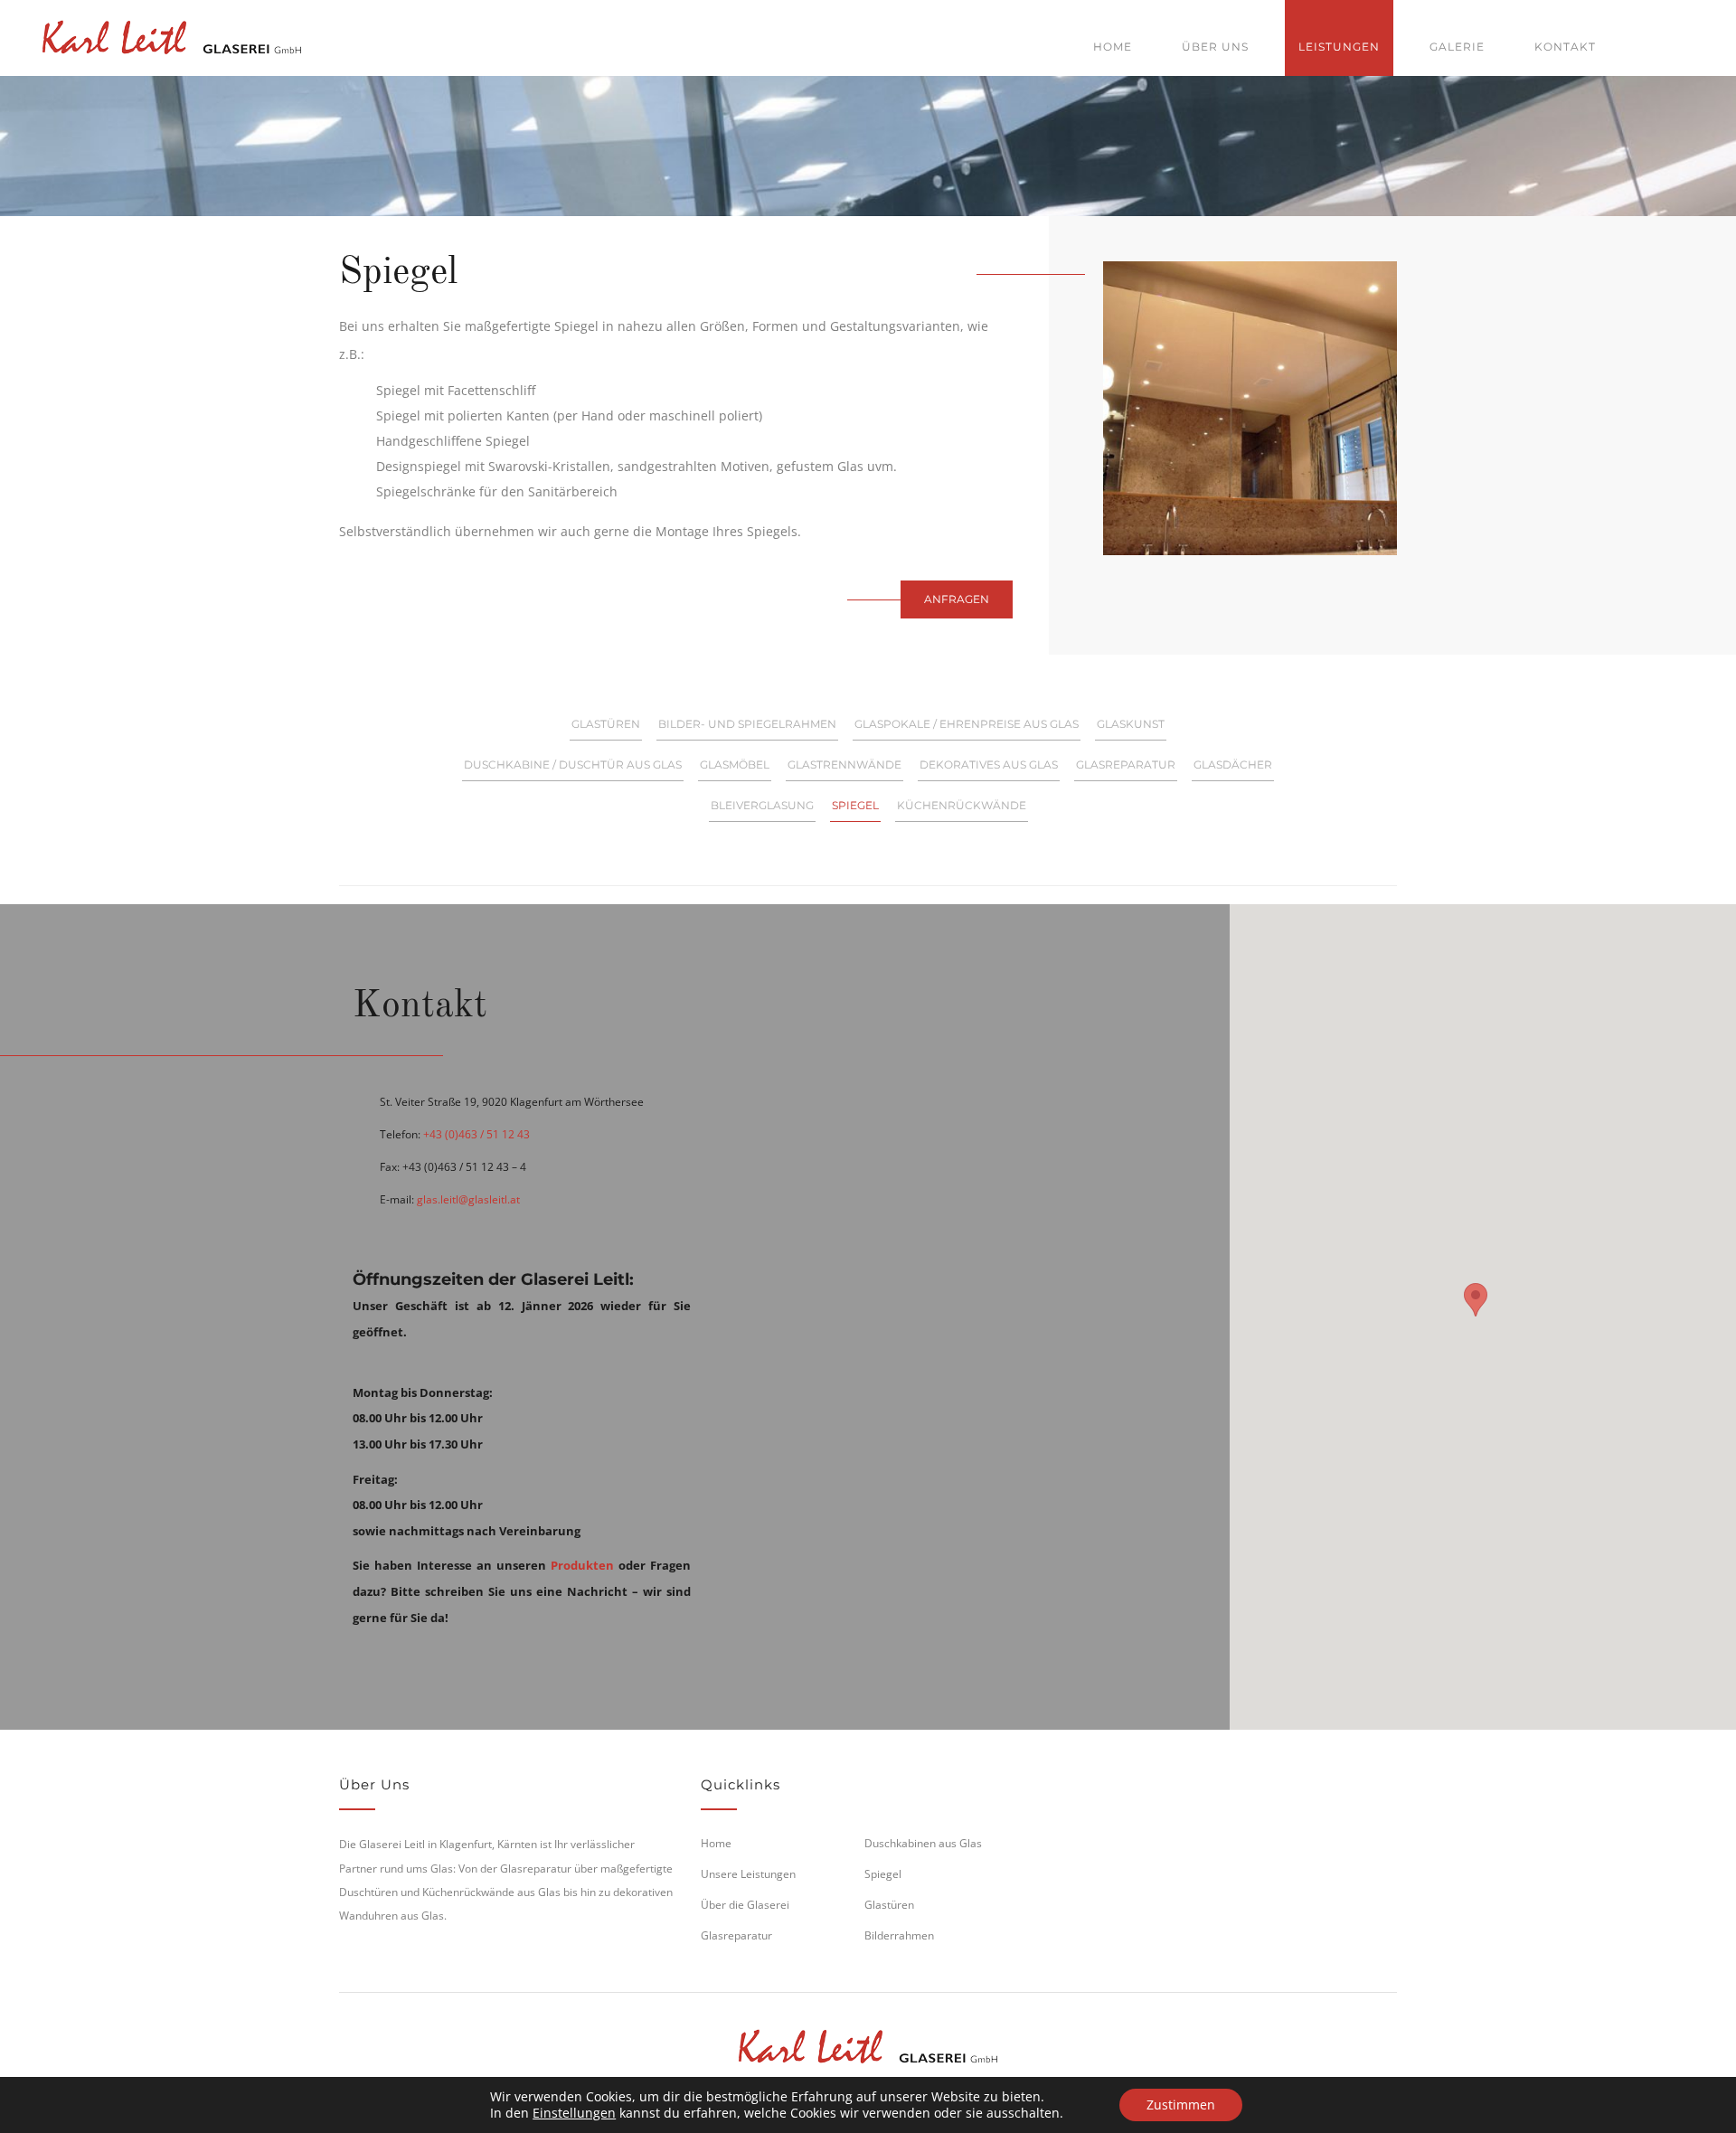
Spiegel (855, 805)
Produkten (582, 1565)
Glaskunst (1131, 724)
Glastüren (606, 724)
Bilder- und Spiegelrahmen (747, 724)
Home (1113, 47)
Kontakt (1565, 47)
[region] (1476, 1317)
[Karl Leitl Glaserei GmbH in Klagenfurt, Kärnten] (172, 34)
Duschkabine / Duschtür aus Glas (573, 764)
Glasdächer (1233, 764)
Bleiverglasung (762, 805)
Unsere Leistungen (748, 1874)
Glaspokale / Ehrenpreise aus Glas (967, 724)
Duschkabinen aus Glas (923, 1843)
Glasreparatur (1126, 764)
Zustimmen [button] (1181, 2105)
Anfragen (957, 599)
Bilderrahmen (899, 1935)
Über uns (1215, 47)
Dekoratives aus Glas (989, 764)
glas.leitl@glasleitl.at (468, 1199)
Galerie (1457, 47)
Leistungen (1339, 47)
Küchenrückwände (962, 805)
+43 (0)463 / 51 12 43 (476, 1134)
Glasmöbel (735, 764)
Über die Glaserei (745, 1905)
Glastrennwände (844, 764)
